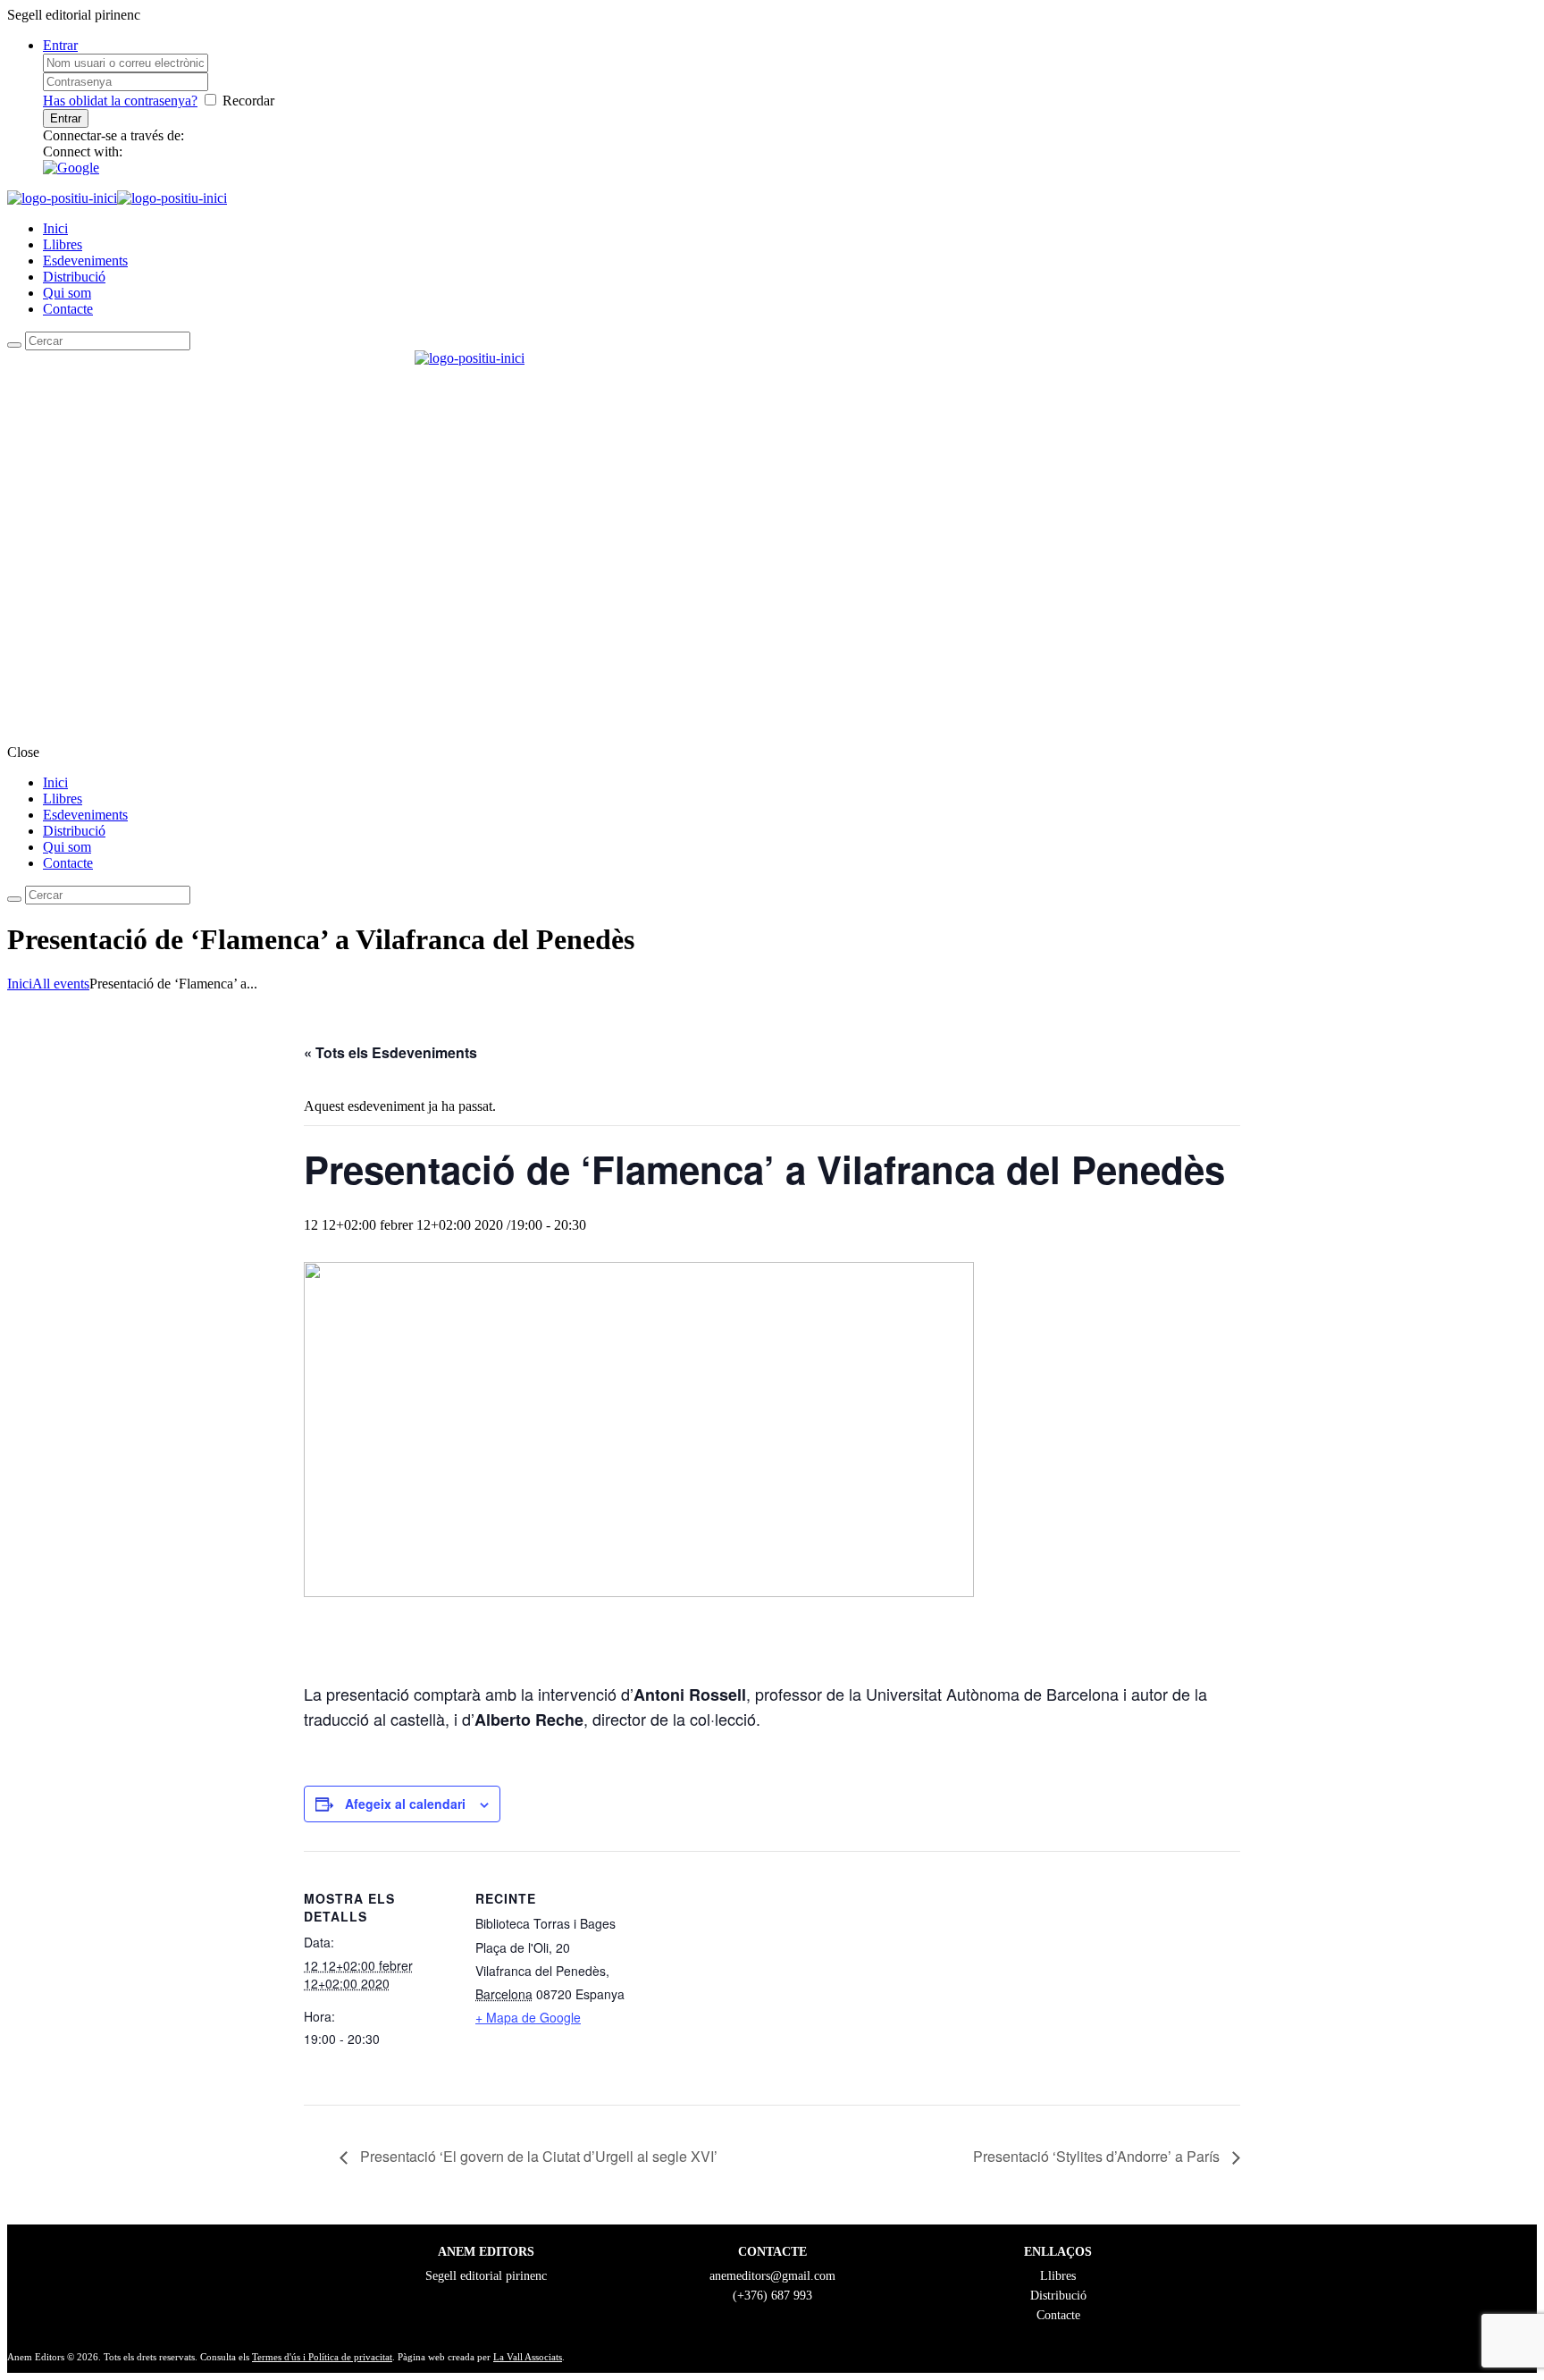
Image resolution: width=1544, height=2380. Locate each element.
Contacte (68, 309)
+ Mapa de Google (528, 2017)
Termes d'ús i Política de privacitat (322, 2357)
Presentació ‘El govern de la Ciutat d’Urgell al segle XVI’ (537, 2156)
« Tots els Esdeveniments (390, 1052)
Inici (55, 228)
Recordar (248, 101)
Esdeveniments (85, 261)
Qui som (67, 293)
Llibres (63, 244)
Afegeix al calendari (405, 1804)
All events (61, 984)
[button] (71, 168)
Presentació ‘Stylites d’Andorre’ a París (1098, 2156)
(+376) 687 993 (772, 2296)
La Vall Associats (528, 2357)
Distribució (74, 277)
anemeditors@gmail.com (772, 2276)
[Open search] (14, 345)
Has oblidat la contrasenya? (120, 101)
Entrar (60, 45)
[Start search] (14, 899)
